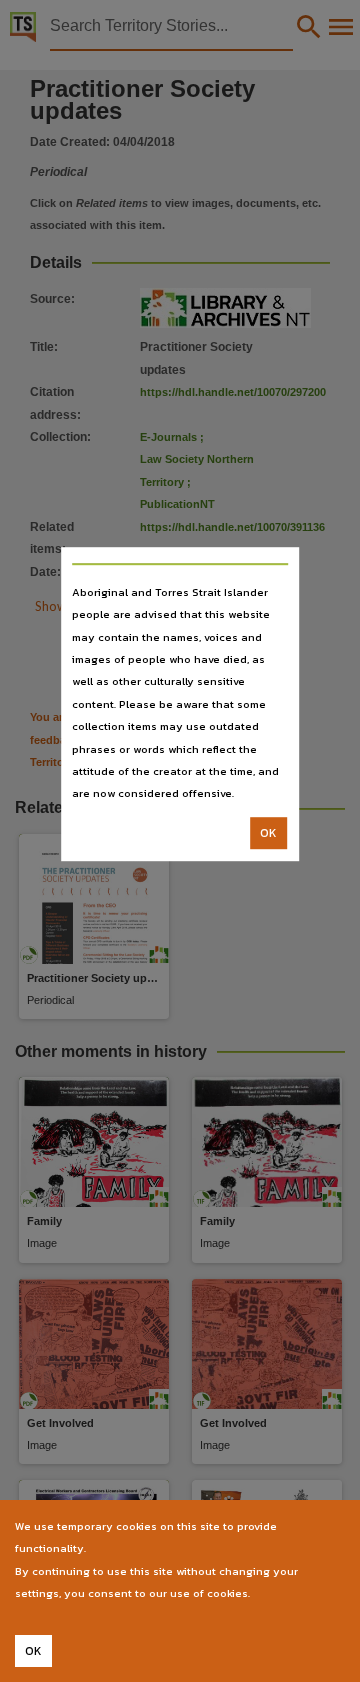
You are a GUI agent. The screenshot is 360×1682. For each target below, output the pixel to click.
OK (268, 833)
